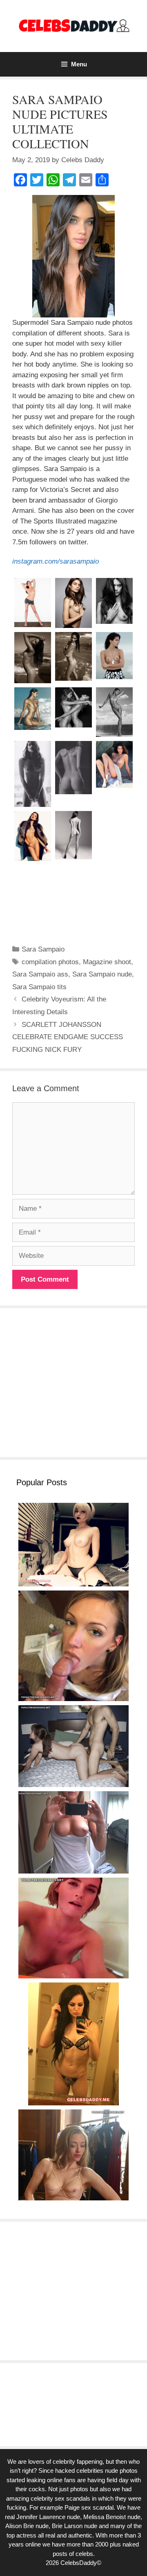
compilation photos (50, 962)
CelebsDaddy (79, 2563)
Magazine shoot (107, 962)
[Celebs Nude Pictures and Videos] (73, 26)
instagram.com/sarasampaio (56, 561)
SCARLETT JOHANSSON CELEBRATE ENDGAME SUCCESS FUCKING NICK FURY (68, 1037)
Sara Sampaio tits (39, 987)
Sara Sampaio (43, 949)
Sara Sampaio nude (102, 974)
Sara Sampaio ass (40, 974)
